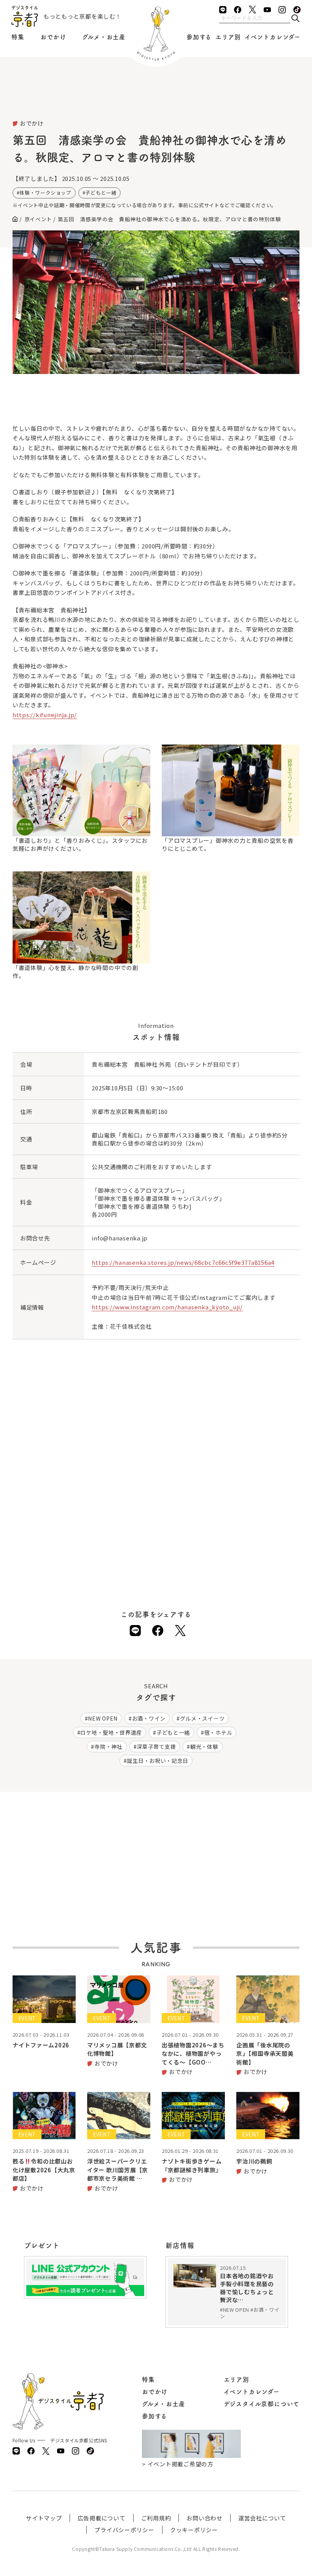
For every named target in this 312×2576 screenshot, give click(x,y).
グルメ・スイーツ (202, 1718)
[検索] (295, 19)
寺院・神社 (108, 1747)
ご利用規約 (156, 2518)
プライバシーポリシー (124, 2530)
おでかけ (53, 37)
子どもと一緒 (101, 193)
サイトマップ (44, 2518)
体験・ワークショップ (45, 193)
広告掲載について (102, 2518)
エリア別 (228, 37)
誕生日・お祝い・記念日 (158, 1761)
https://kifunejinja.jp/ (45, 715)
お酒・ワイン (149, 1718)
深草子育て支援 (156, 1747)
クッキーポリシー (194, 2530)
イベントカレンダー (273, 37)
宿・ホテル (218, 1732)
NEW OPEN (103, 1718)
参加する (199, 37)
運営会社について (262, 2518)
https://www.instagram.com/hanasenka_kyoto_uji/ (167, 1307)
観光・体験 (204, 1747)
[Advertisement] (156, 99)
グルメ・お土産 (104, 37)
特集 (18, 37)
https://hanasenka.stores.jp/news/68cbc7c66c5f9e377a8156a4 (183, 1262)
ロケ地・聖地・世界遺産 (111, 1732)
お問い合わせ (205, 2518)
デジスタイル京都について (262, 2404)
